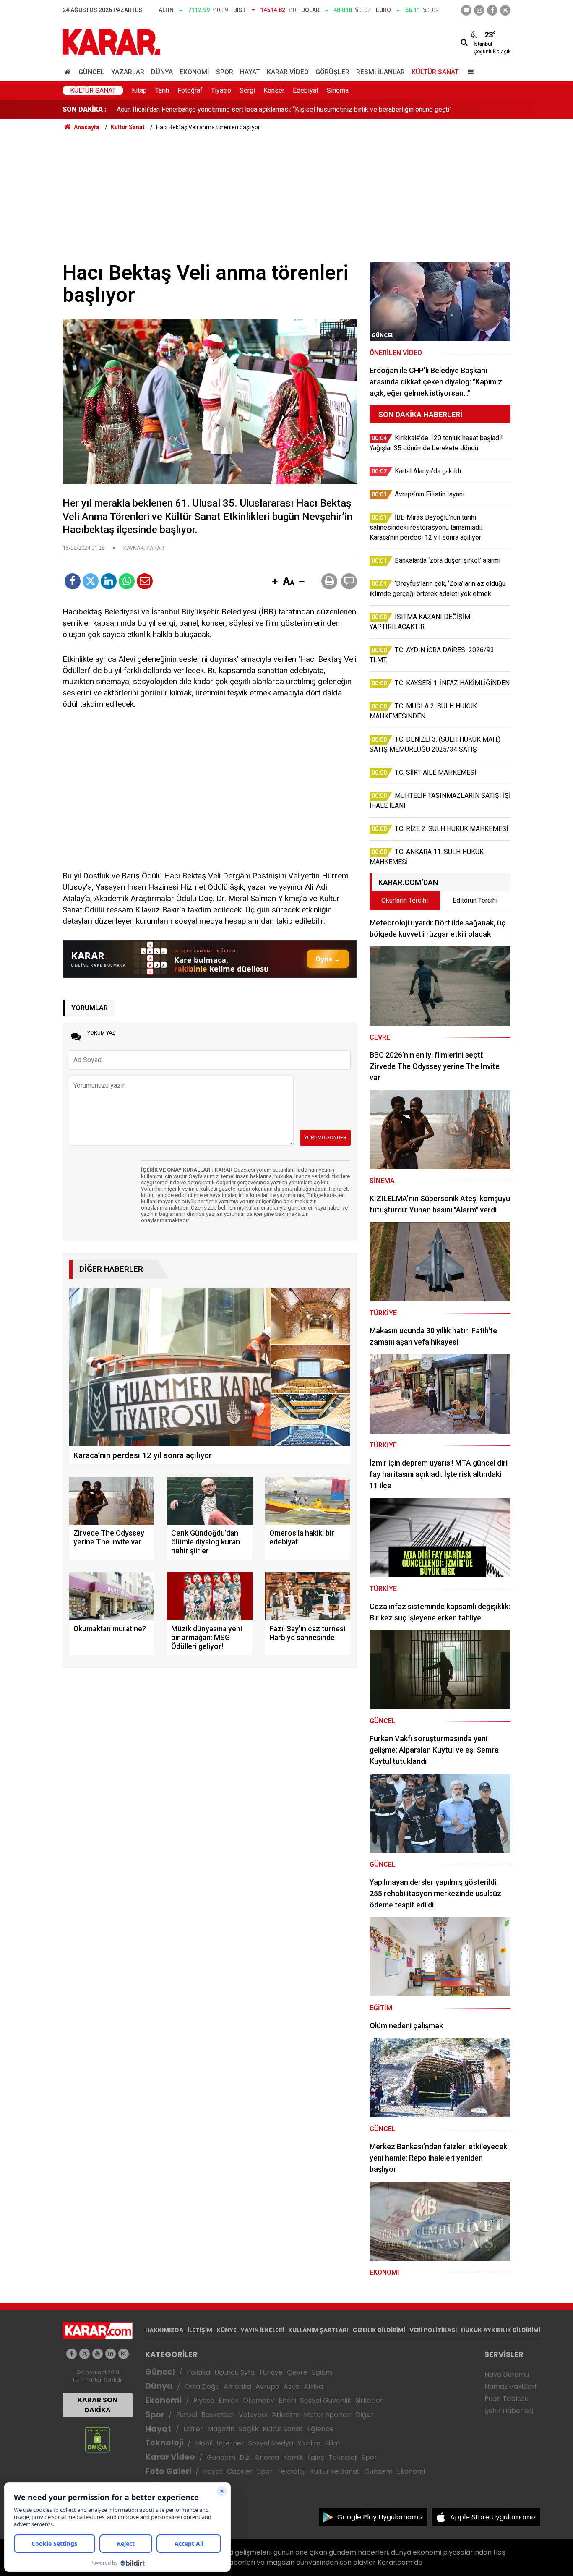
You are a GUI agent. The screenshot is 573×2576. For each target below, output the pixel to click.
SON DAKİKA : (85, 109)
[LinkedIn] (109, 581)
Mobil (204, 2443)
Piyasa (204, 2400)
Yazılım (309, 2443)
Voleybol (253, 2415)
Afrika (313, 2387)
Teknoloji (164, 2443)
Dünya (162, 72)
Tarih (162, 90)
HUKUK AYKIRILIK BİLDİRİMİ (501, 2330)
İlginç (316, 2457)
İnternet (231, 2443)
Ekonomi (194, 72)
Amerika (237, 2387)
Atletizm (286, 2415)
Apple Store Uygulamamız (493, 2517)
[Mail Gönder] (145, 581)
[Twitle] (91, 581)
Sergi (247, 90)
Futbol (187, 2415)
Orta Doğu (202, 2387)
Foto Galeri (168, 2471)
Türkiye (271, 2372)
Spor (225, 72)
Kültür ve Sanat (335, 2471)
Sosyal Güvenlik (326, 2400)
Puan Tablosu (507, 2399)
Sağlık (249, 2429)
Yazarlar (128, 72)
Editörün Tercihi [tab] (475, 900)
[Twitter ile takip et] (505, 10)
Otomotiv (259, 2400)
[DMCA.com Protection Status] (98, 2439)
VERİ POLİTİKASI (433, 2330)
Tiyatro (221, 90)
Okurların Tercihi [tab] (405, 900)
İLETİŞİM (200, 2330)
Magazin (221, 2429)
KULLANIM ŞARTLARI (318, 2330)
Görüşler (332, 72)
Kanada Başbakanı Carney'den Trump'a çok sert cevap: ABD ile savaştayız (224, 109)
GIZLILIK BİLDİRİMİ (379, 2330)
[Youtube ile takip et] (466, 10)
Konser (274, 90)
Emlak (229, 2400)
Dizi (245, 2457)
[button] (275, 582)
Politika (198, 2372)
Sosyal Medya (271, 2443)
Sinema (338, 90)
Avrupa (267, 2387)
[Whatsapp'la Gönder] (127, 581)
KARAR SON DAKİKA (98, 2405)
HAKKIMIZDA (164, 2330)
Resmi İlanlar (380, 72)
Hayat (250, 72)
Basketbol (218, 2415)
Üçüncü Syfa (234, 2372)
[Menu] (469, 72)
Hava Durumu (507, 2374)
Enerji (287, 2400)
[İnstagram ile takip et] (479, 10)
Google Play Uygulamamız (380, 2517)
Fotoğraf (190, 90)
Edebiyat (306, 90)
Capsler (240, 2471)
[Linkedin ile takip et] (111, 2354)
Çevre (297, 2372)
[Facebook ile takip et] (492, 10)
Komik (293, 2457)
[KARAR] (111, 41)
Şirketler (369, 2400)
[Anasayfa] (69, 72)
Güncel (91, 72)
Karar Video (288, 72)
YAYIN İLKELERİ (262, 2330)
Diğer (365, 2415)
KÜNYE (227, 2330)
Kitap (139, 90)
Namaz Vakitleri (510, 2387)
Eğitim (322, 2372)
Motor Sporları (328, 2415)
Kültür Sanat (435, 72)
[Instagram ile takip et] (124, 2354)
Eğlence (320, 2429)
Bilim (332, 2443)
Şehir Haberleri (509, 2411)
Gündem (221, 2457)
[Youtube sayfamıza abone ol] (98, 2354)
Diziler (193, 2429)
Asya (292, 2387)
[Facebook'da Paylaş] (73, 581)
